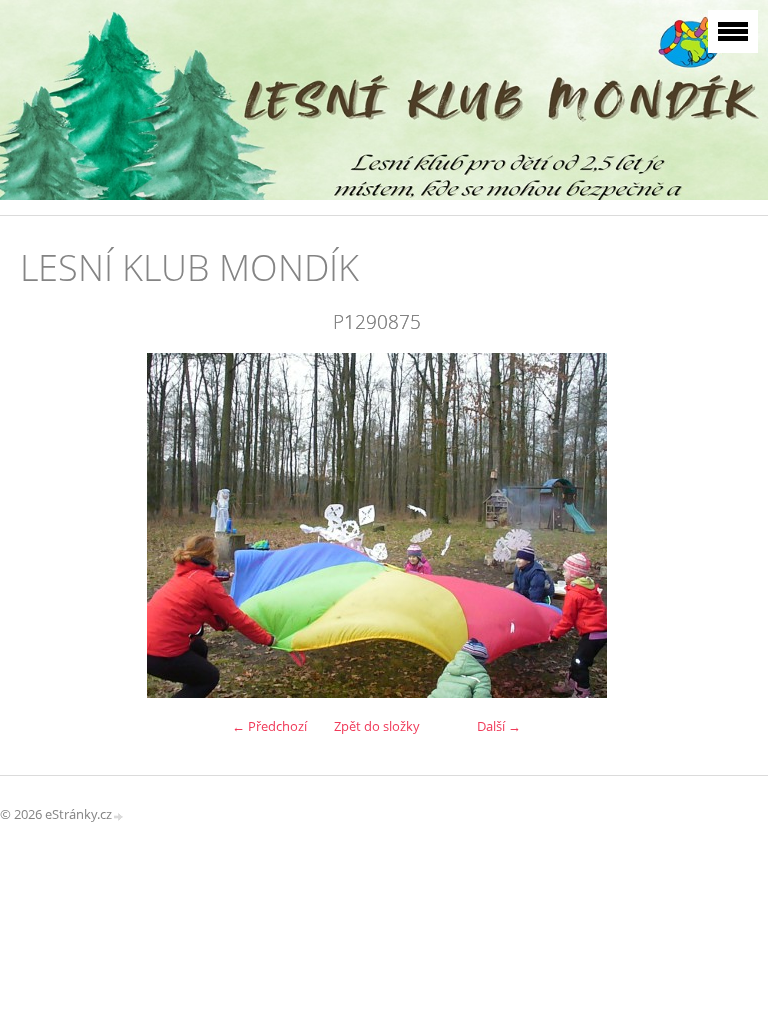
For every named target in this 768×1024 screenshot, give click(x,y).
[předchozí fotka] (52, 525)
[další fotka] (700, 525)
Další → (499, 726)
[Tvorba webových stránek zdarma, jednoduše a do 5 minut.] (119, 815)
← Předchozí (269, 726)
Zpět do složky (377, 726)
